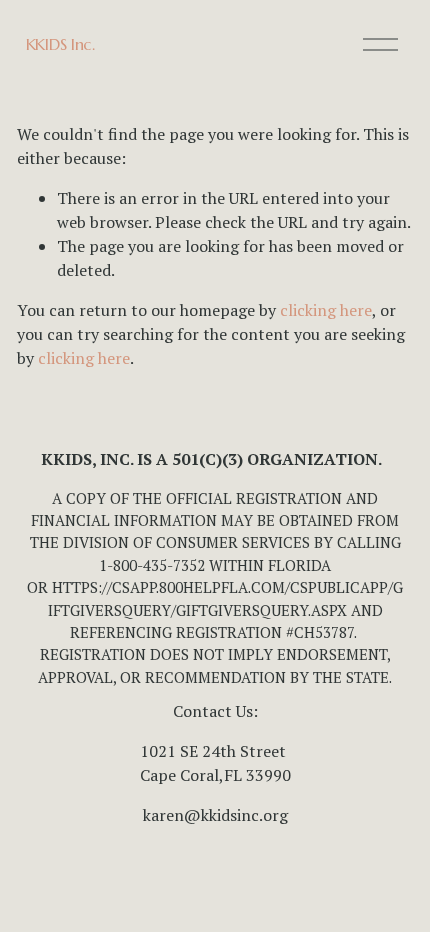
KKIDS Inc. (60, 44)
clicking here (326, 310)
